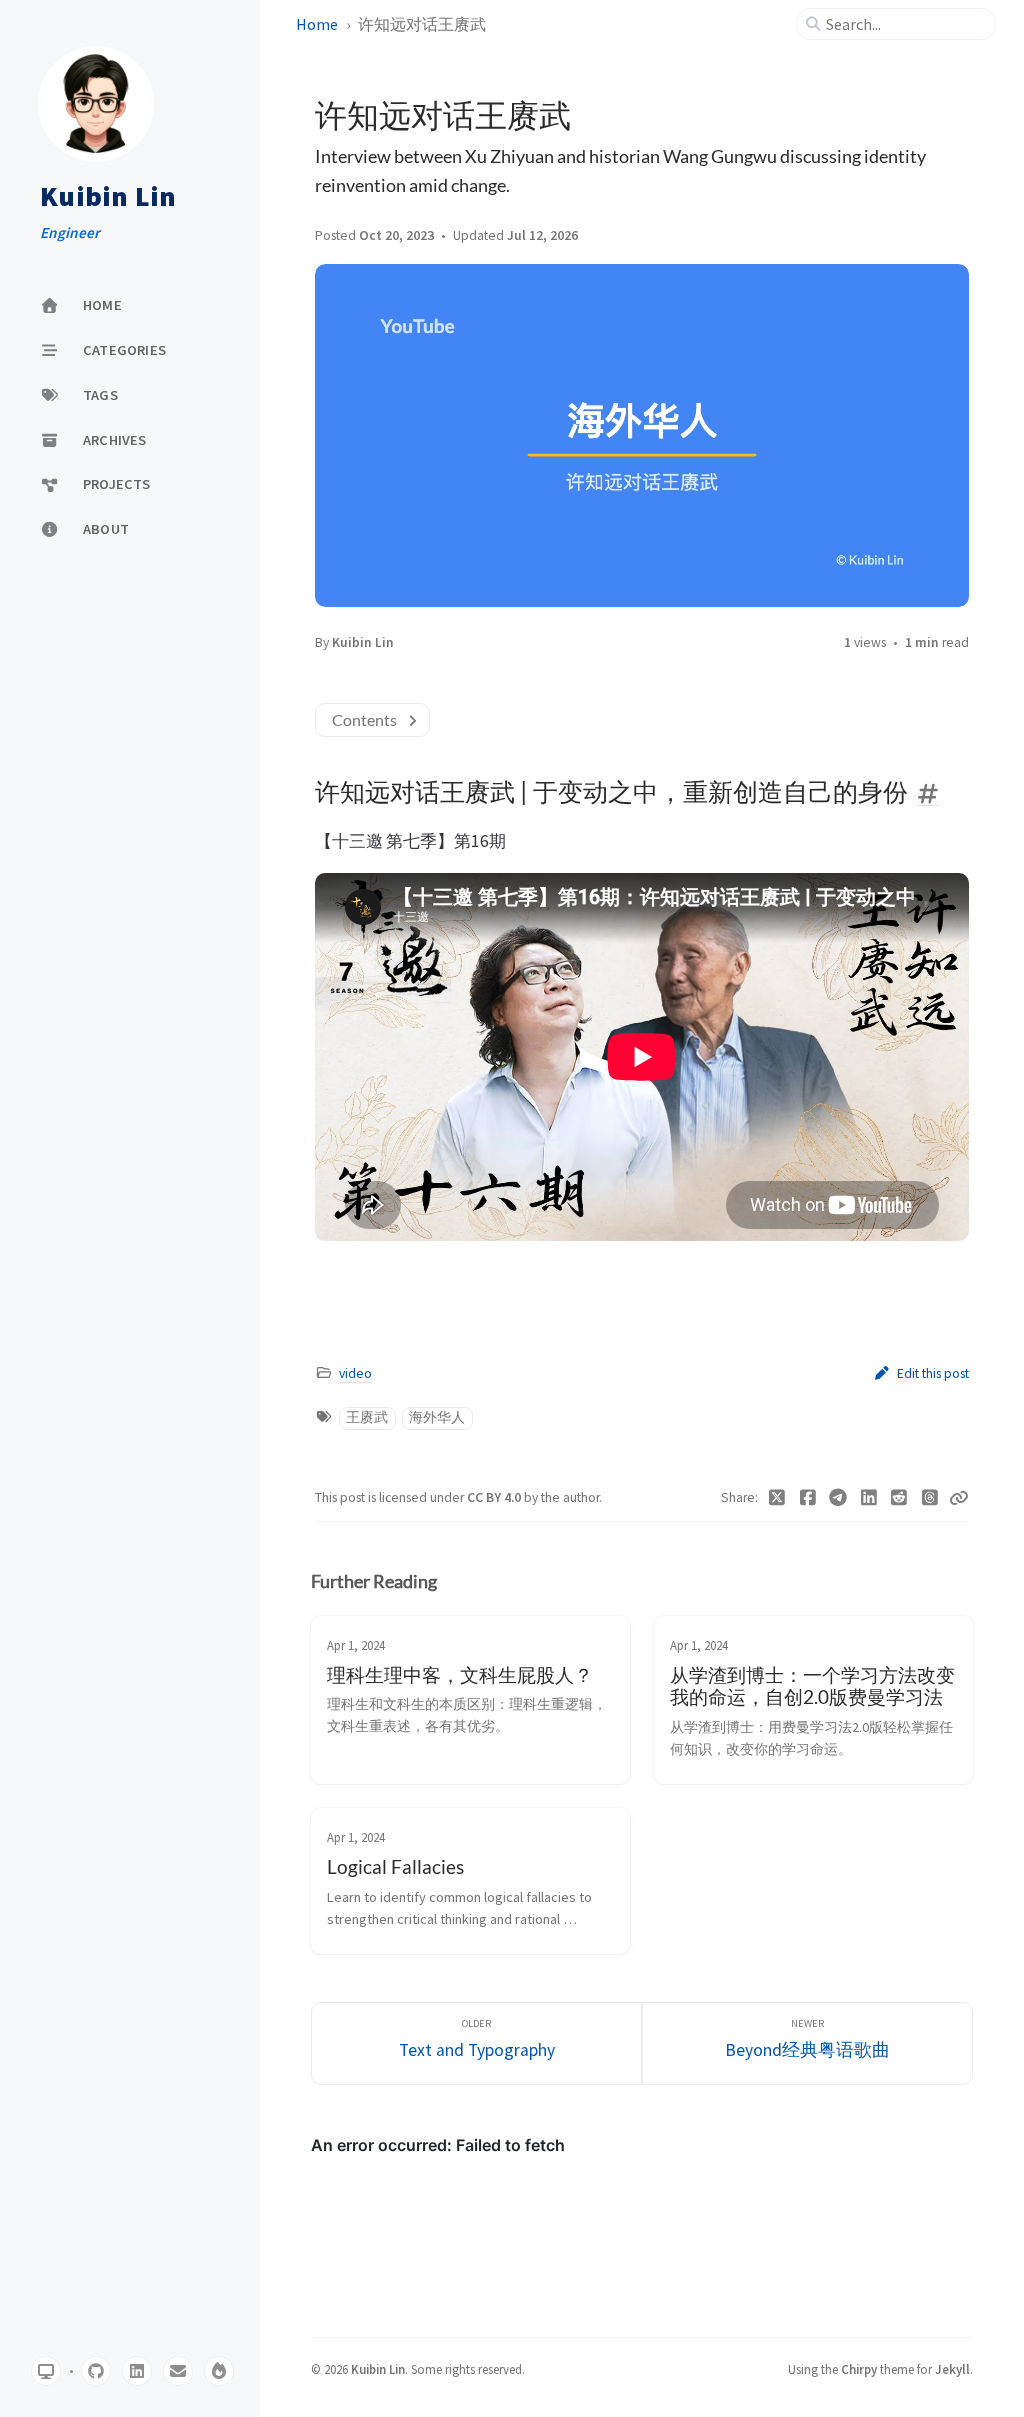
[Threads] (930, 1498)
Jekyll (952, 2369)
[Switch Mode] (46, 2371)
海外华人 (437, 1417)
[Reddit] (899, 1498)
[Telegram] (838, 1498)
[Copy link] (959, 1498)
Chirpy (859, 2369)
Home (317, 24)
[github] (96, 2371)
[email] (178, 2371)
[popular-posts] (219, 2371)
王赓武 (367, 1417)
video (355, 1373)
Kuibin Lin (108, 197)
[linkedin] (137, 2371)
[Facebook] (808, 1498)
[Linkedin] (869, 1498)
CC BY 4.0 (495, 1497)
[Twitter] (777, 1498)
